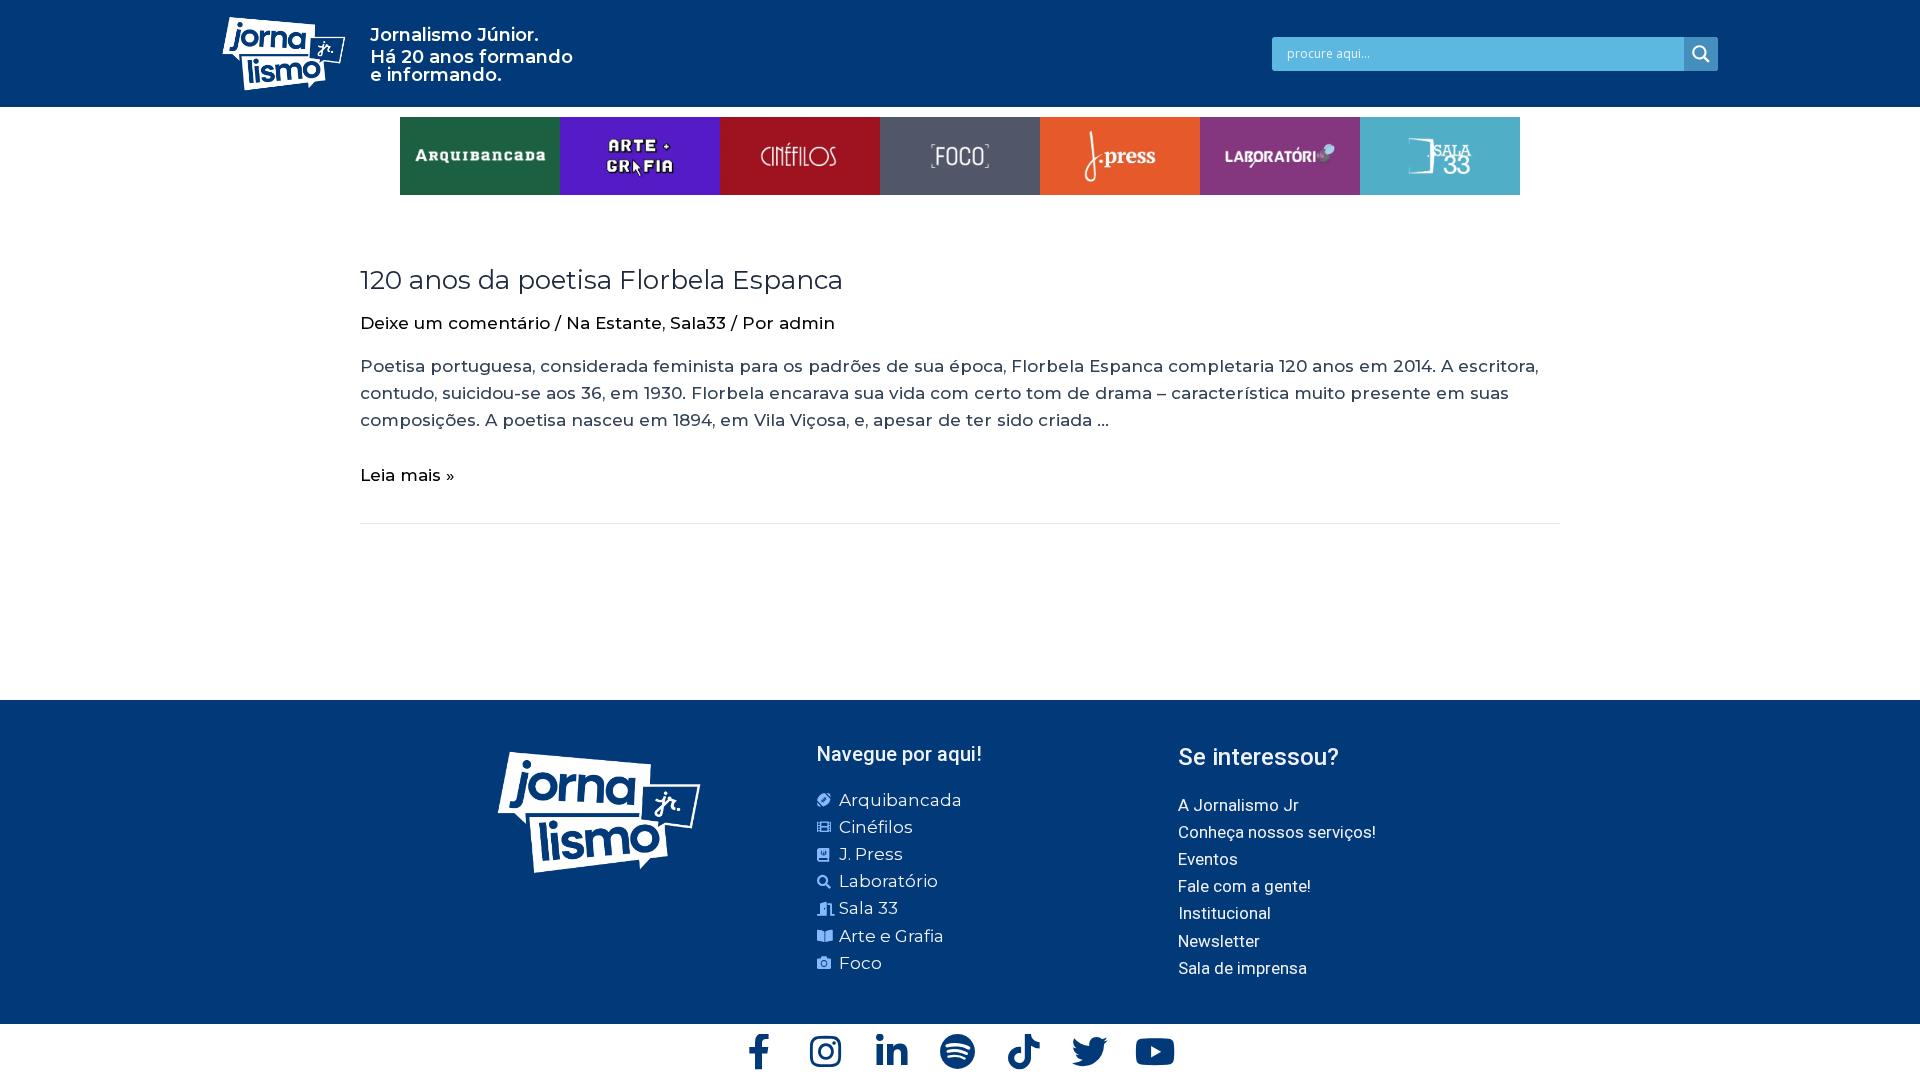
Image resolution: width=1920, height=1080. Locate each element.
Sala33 (698, 323)
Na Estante (614, 323)
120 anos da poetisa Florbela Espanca (601, 280)
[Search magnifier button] (1701, 54)
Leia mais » (407, 475)
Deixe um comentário (455, 323)
